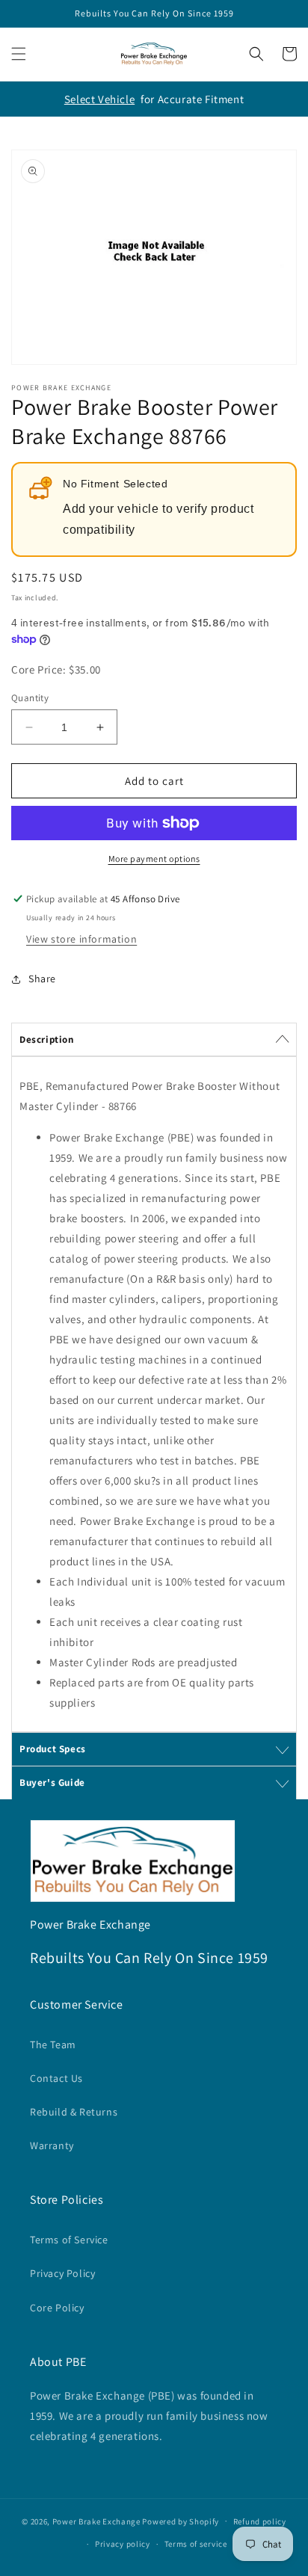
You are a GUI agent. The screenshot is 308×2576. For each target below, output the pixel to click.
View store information (81, 939)
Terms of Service (69, 2240)
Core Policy (57, 2308)
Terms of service (196, 2544)
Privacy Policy (62, 2273)
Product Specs (53, 1749)
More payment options (154, 859)
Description (47, 1039)
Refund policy (260, 2521)
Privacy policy (123, 2544)
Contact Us (56, 2078)
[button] (19, 54)
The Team (53, 2045)
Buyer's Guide (52, 1782)
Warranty (52, 2145)
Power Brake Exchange (96, 2521)
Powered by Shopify (181, 2521)
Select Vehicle (99, 99)
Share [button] (42, 979)
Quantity (30, 698)
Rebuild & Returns (74, 2112)
